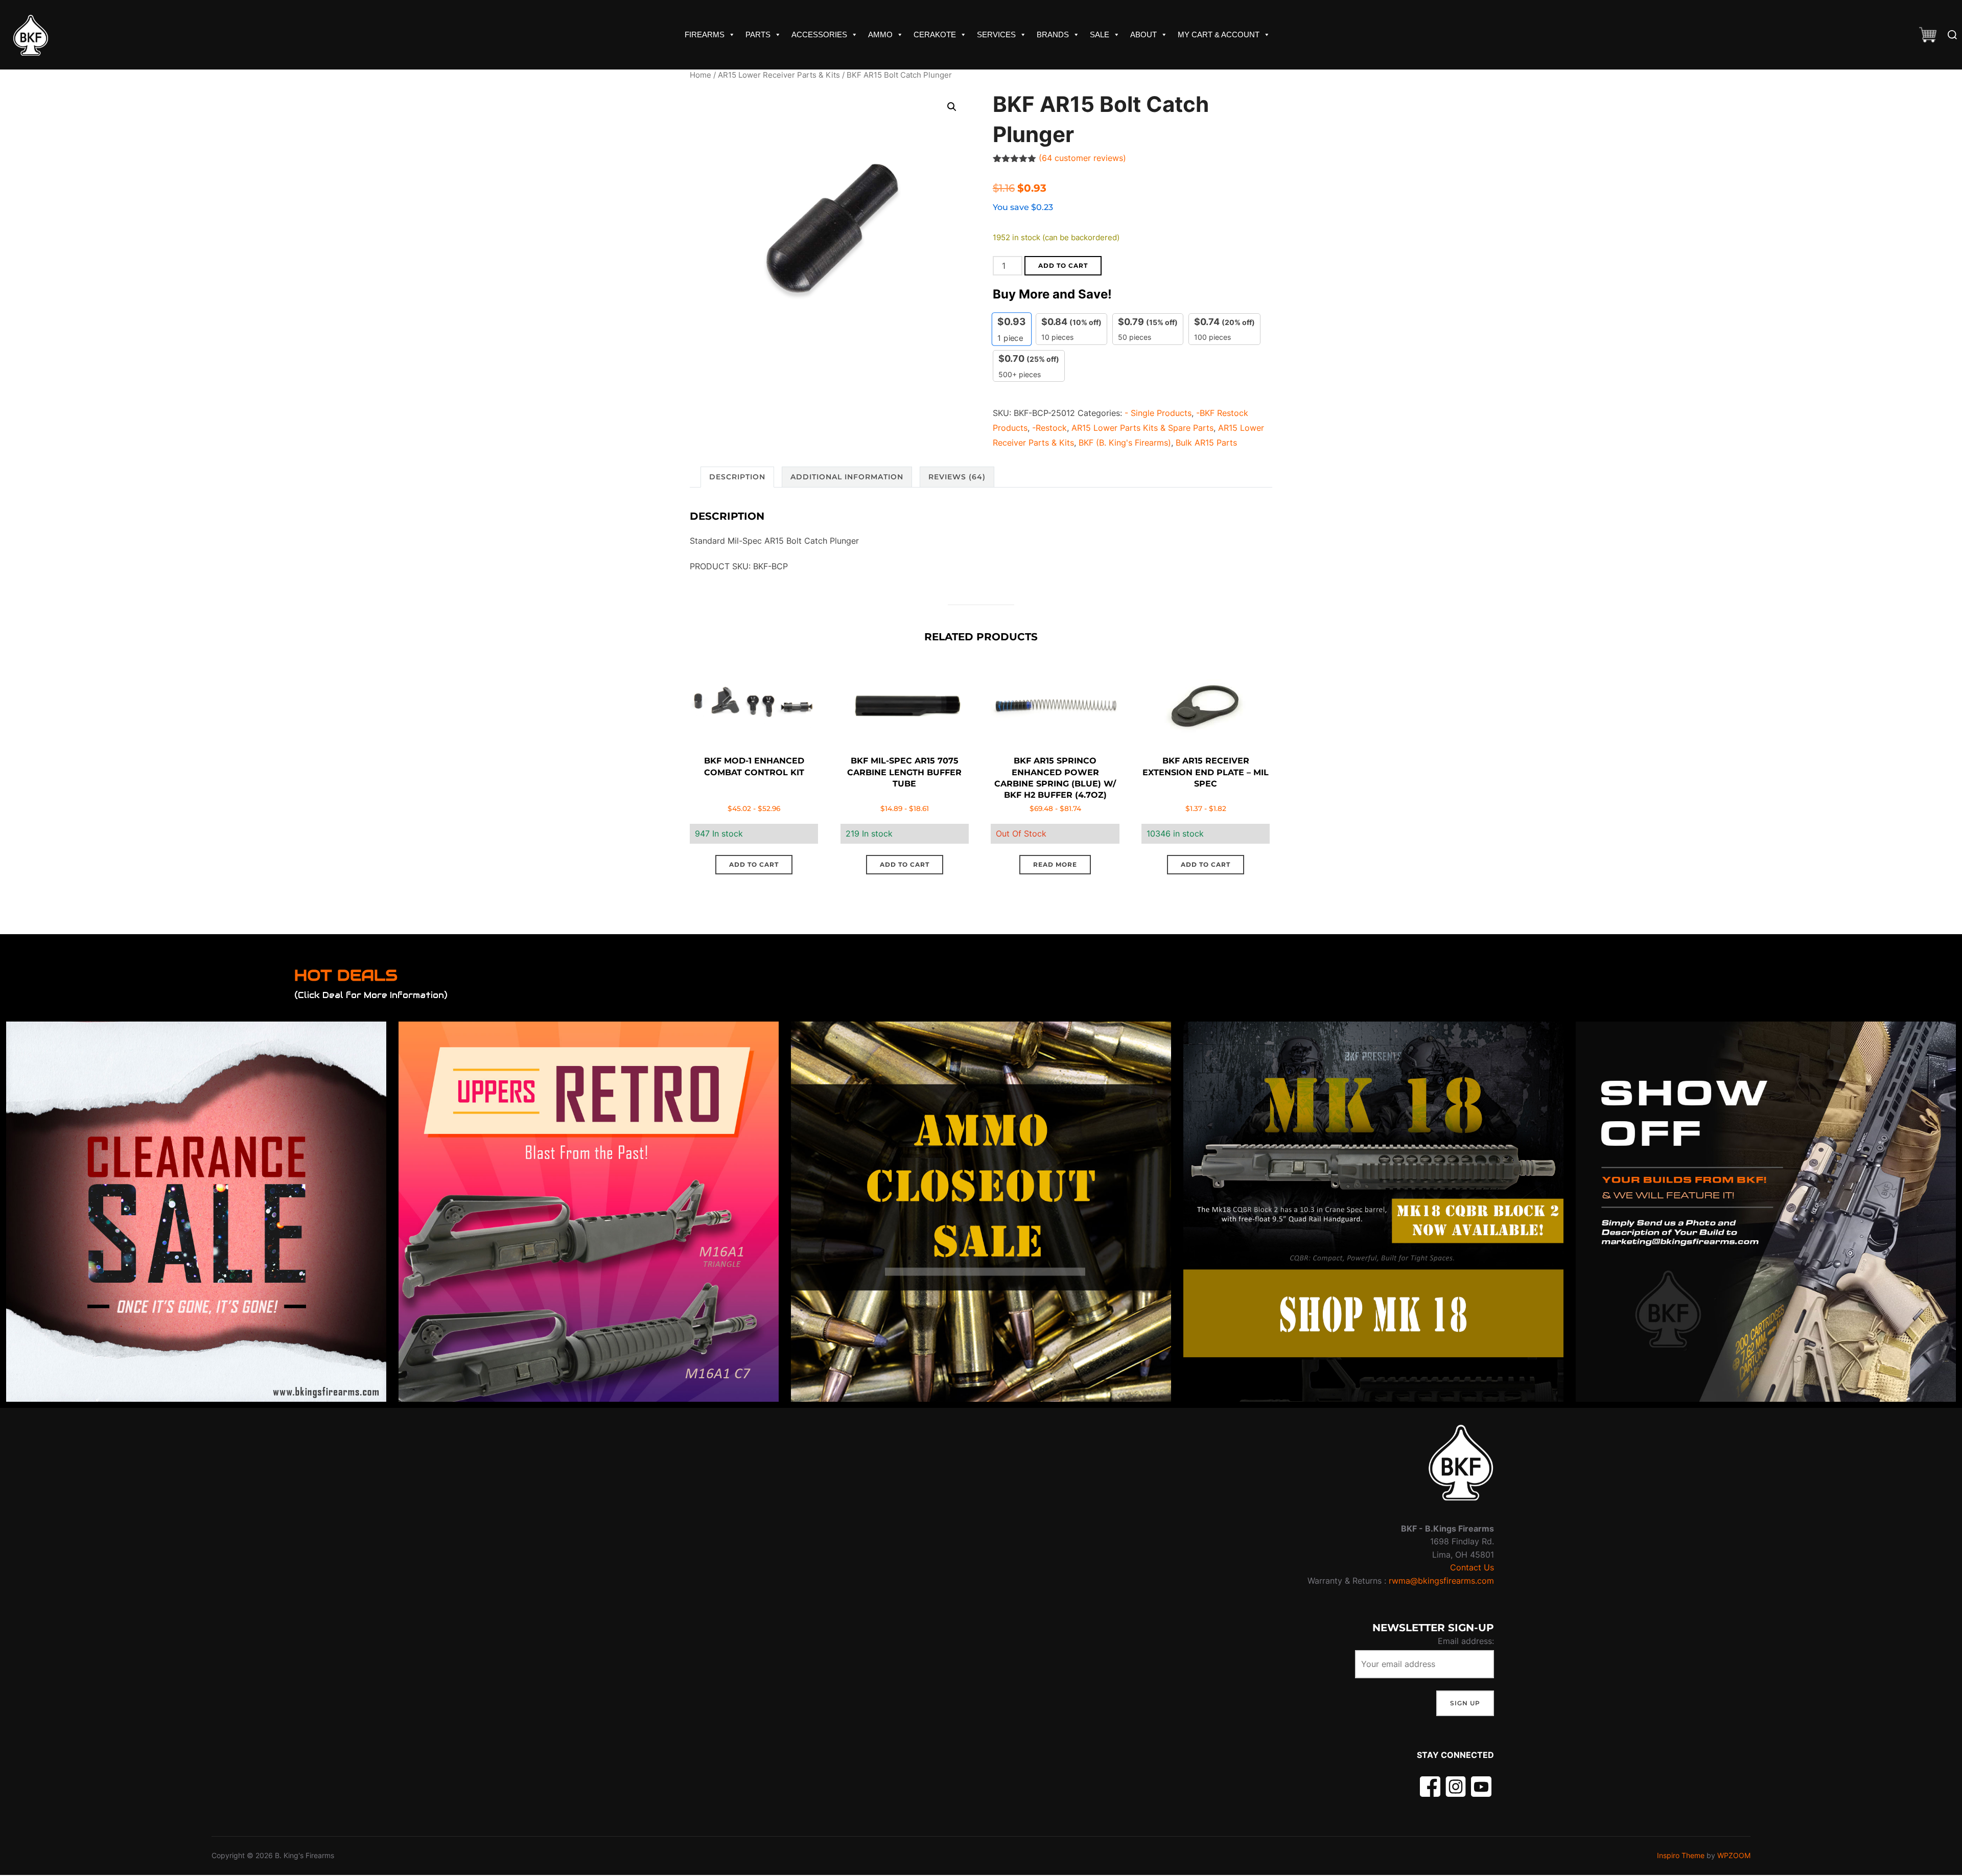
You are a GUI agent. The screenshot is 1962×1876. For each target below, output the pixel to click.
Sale (1100, 34)
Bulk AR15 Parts (1206, 443)
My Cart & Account (1219, 34)
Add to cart (1063, 265)
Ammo (880, 34)
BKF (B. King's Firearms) (1125, 443)
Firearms (705, 34)
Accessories (819, 34)
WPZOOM (1734, 1855)
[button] (952, 107)
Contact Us (1472, 1567)
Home (700, 75)
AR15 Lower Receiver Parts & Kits (779, 75)
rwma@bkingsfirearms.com (1441, 1581)
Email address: (1466, 1641)
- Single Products (1158, 413)
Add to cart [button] (754, 864)
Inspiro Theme (1681, 1855)
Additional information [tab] (847, 477)
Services (996, 34)
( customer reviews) (1082, 158)
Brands (1053, 34)
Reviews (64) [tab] (957, 477)
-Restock (1049, 428)
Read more (1055, 864)
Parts (758, 34)
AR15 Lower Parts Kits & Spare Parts (1142, 428)
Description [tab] (737, 477)
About (1143, 34)
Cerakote (935, 34)
